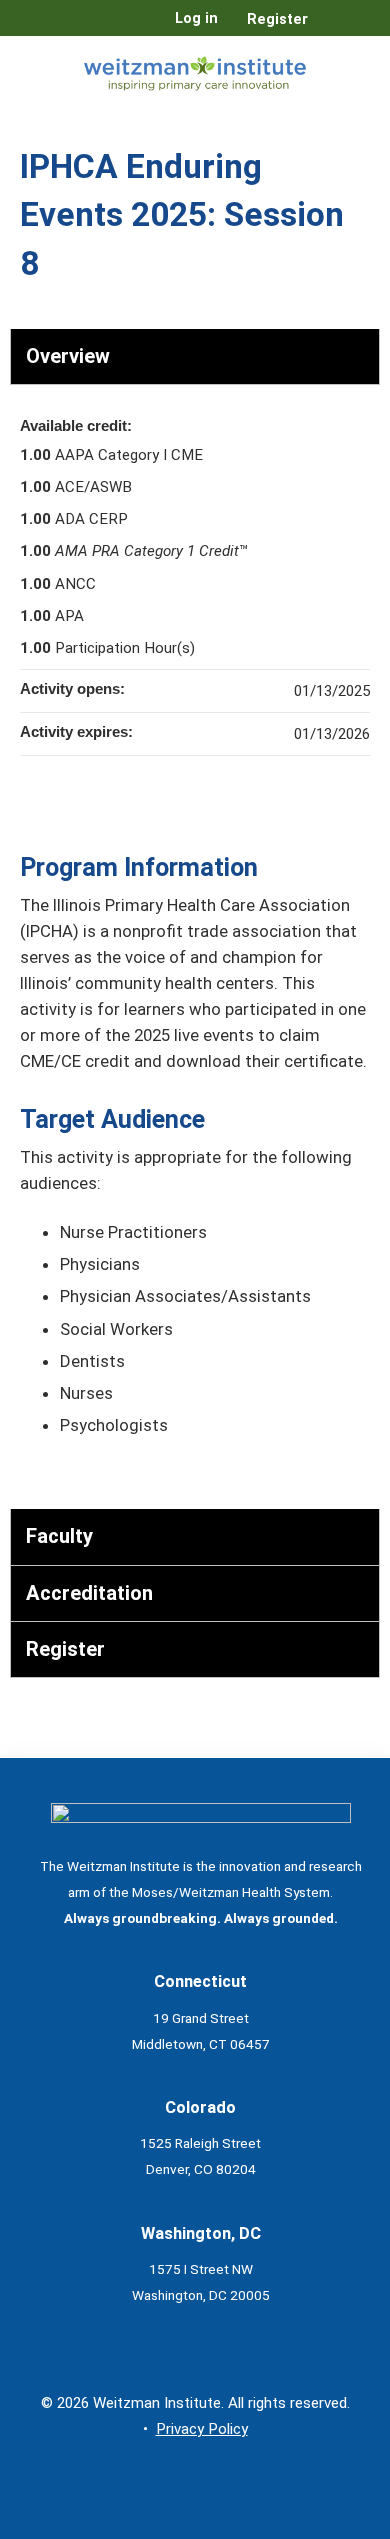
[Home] (195, 69)
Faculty (59, 1536)
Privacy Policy (202, 2429)
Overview (68, 356)
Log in (196, 19)
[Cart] (331, 29)
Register (277, 19)
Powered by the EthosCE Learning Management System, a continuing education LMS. (309, 2524)
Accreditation (89, 1593)
